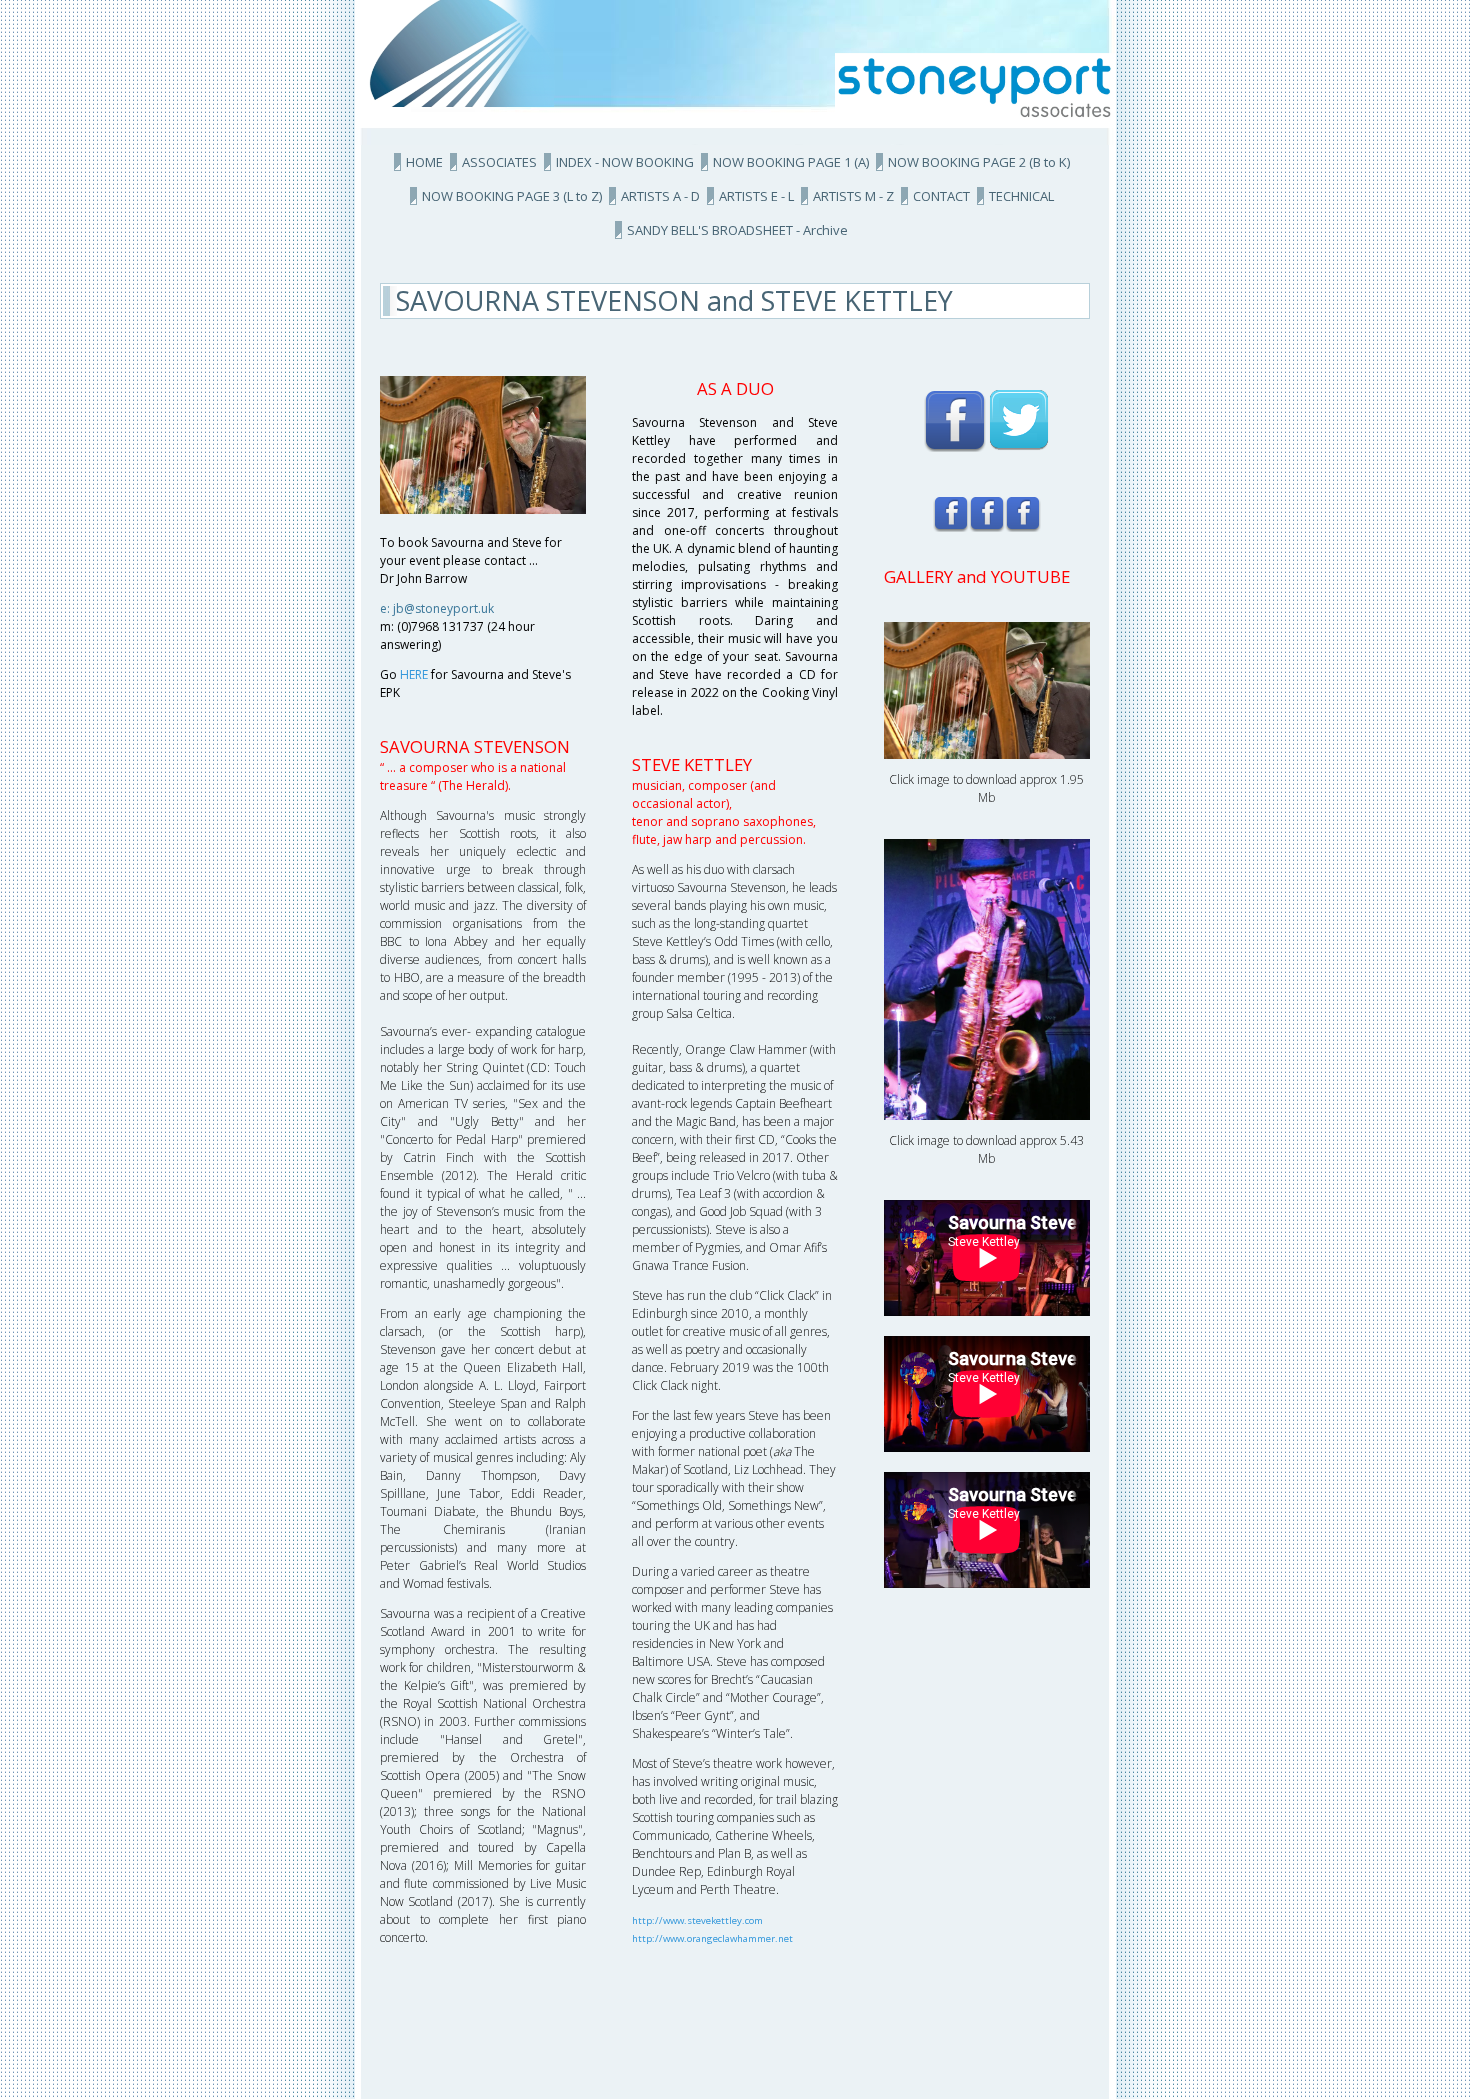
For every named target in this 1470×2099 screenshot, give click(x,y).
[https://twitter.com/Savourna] (1019, 420)
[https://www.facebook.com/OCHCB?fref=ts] (1023, 514)
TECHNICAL (1021, 196)
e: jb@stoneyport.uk (437, 608)
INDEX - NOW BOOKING (625, 162)
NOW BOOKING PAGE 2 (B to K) (979, 162)
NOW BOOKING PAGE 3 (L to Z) (512, 196)
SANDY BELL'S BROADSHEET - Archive (737, 230)
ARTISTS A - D (660, 196)
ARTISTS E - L (756, 196)
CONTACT (941, 196)
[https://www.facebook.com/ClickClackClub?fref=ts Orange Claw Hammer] (987, 514)
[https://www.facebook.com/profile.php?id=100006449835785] (955, 420)
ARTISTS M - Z (853, 196)
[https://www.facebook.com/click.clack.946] (951, 514)
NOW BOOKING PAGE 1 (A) (791, 162)
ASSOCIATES (499, 162)
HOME (424, 162)
